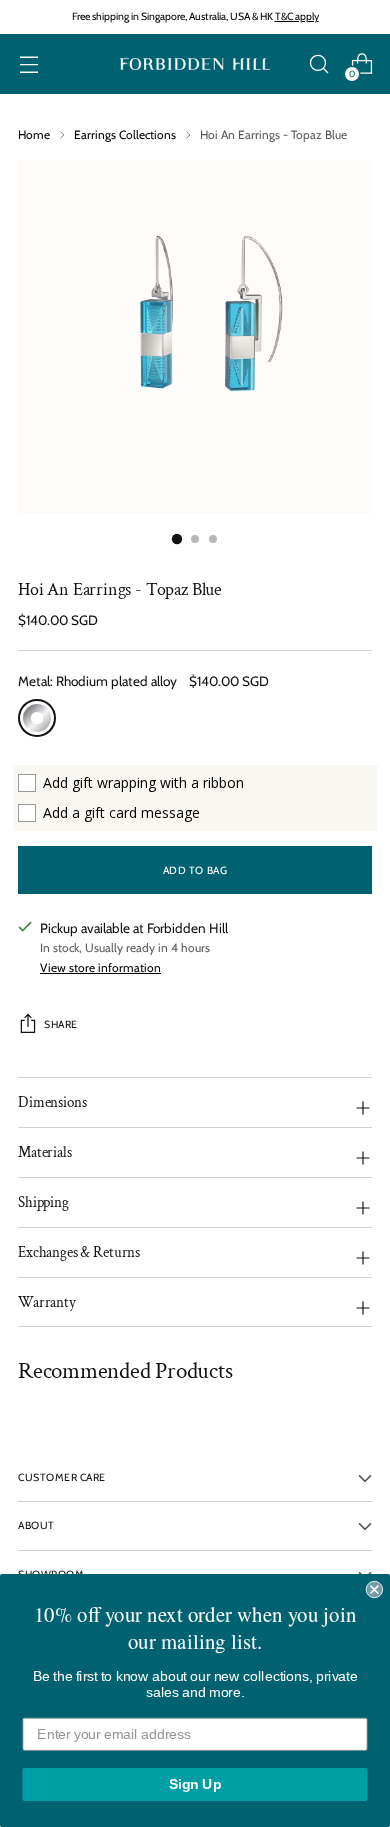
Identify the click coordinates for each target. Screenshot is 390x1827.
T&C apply (297, 16)
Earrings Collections (125, 134)
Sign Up (195, 1784)
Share (61, 1024)
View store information (100, 967)
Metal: (97, 681)
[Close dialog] (374, 1589)
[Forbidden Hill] (195, 64)
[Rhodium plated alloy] (37, 718)
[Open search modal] (318, 64)
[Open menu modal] (28, 64)
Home (34, 134)
